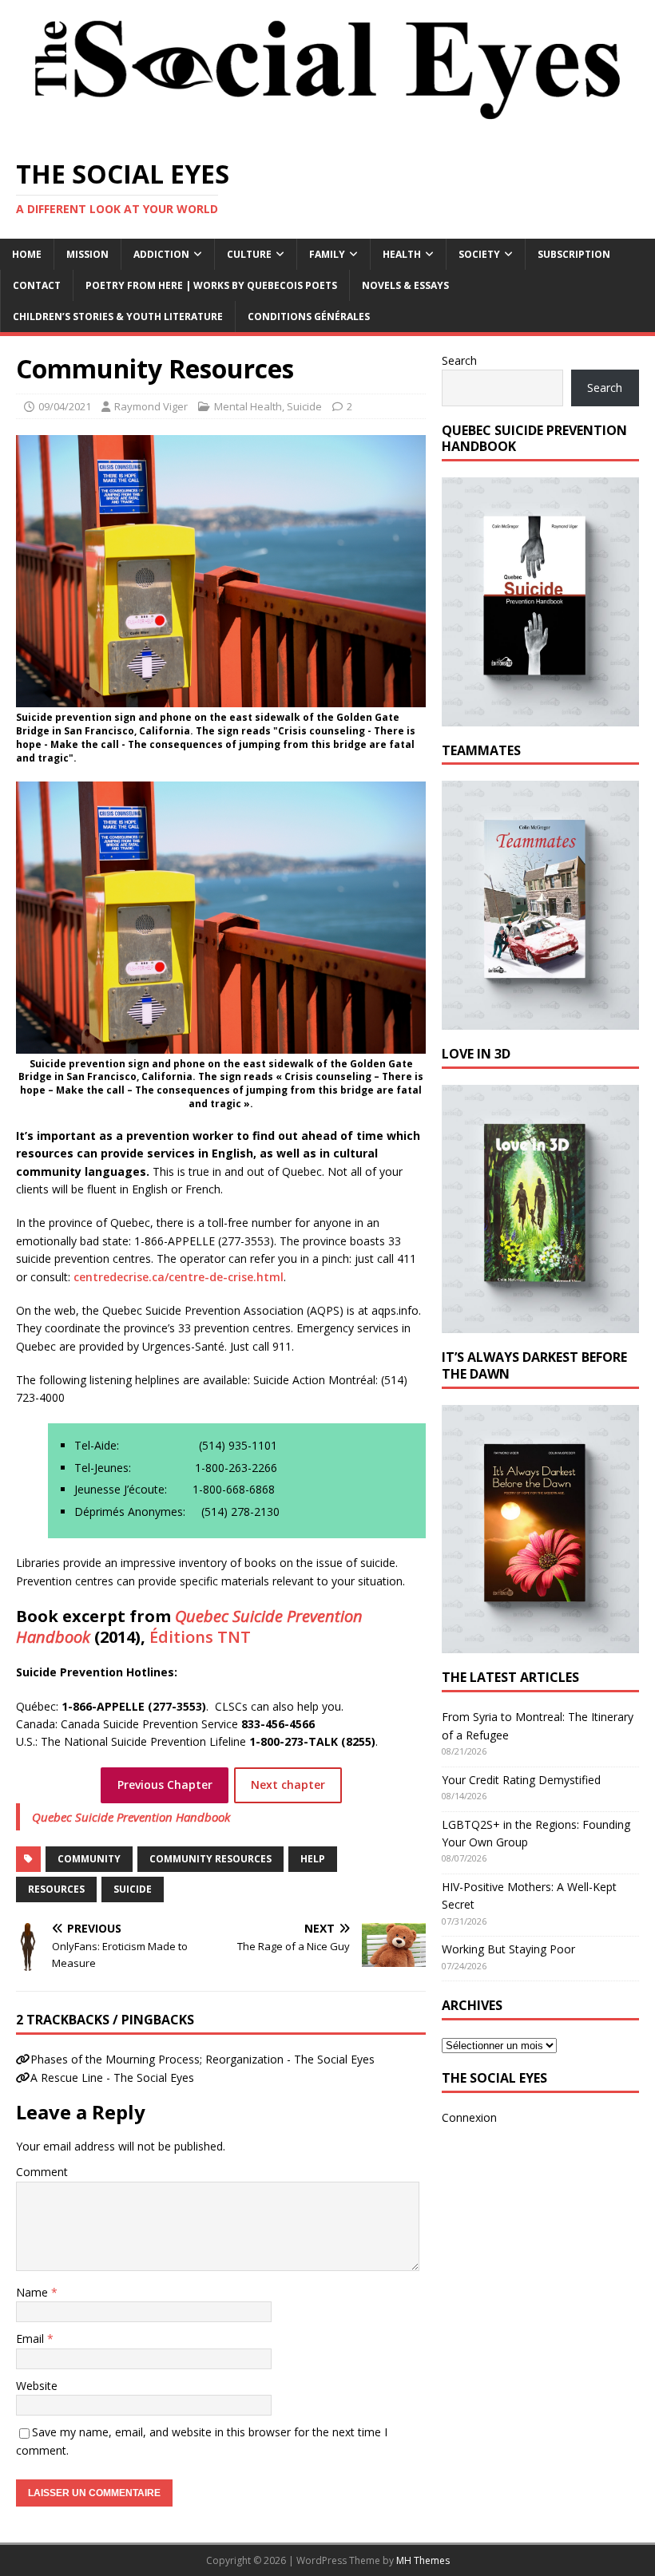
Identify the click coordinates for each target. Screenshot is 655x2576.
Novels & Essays (405, 285)
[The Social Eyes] (327, 132)
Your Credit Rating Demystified (521, 1780)
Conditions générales (309, 317)
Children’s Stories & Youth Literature (118, 317)
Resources (56, 1889)
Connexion (469, 2117)
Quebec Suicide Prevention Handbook (131, 1817)
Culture (249, 254)
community (89, 1859)
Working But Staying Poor (508, 1949)
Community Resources (210, 1859)
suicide (133, 1889)
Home (27, 254)
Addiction (161, 254)
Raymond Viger (151, 406)
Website (37, 2386)
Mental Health (248, 406)
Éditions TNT (200, 1637)
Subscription (574, 254)
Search (459, 360)
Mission (87, 254)
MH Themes (423, 2560)
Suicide (304, 406)
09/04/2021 (65, 406)
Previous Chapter (165, 1785)
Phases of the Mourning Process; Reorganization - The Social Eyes (202, 2059)
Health (402, 254)
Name (34, 2292)
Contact (37, 285)
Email (32, 2339)
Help (313, 1859)
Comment (42, 2172)
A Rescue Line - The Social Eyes (112, 2077)
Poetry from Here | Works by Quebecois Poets (211, 285)
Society (479, 254)
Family (327, 254)
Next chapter (288, 1785)
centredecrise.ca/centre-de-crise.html (179, 1277)
